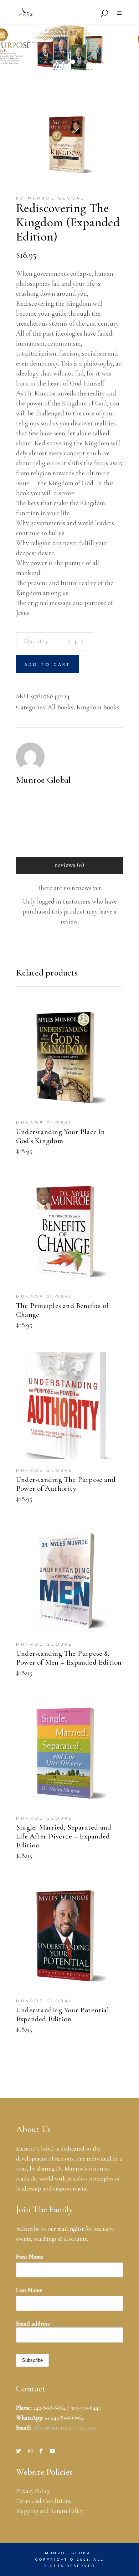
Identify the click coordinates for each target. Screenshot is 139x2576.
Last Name (29, 2290)
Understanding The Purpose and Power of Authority (66, 1484)
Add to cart (47, 665)
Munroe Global (43, 780)
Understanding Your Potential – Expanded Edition (65, 2014)
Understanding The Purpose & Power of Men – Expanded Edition (69, 1658)
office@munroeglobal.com (64, 2428)
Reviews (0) (69, 865)
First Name (30, 2257)
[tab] (69, 866)
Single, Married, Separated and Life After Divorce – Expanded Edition (64, 1836)
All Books (60, 707)
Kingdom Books (98, 707)
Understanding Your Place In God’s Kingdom (61, 1136)
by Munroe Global (50, 198)
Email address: (33, 2324)
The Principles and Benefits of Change (62, 1310)
